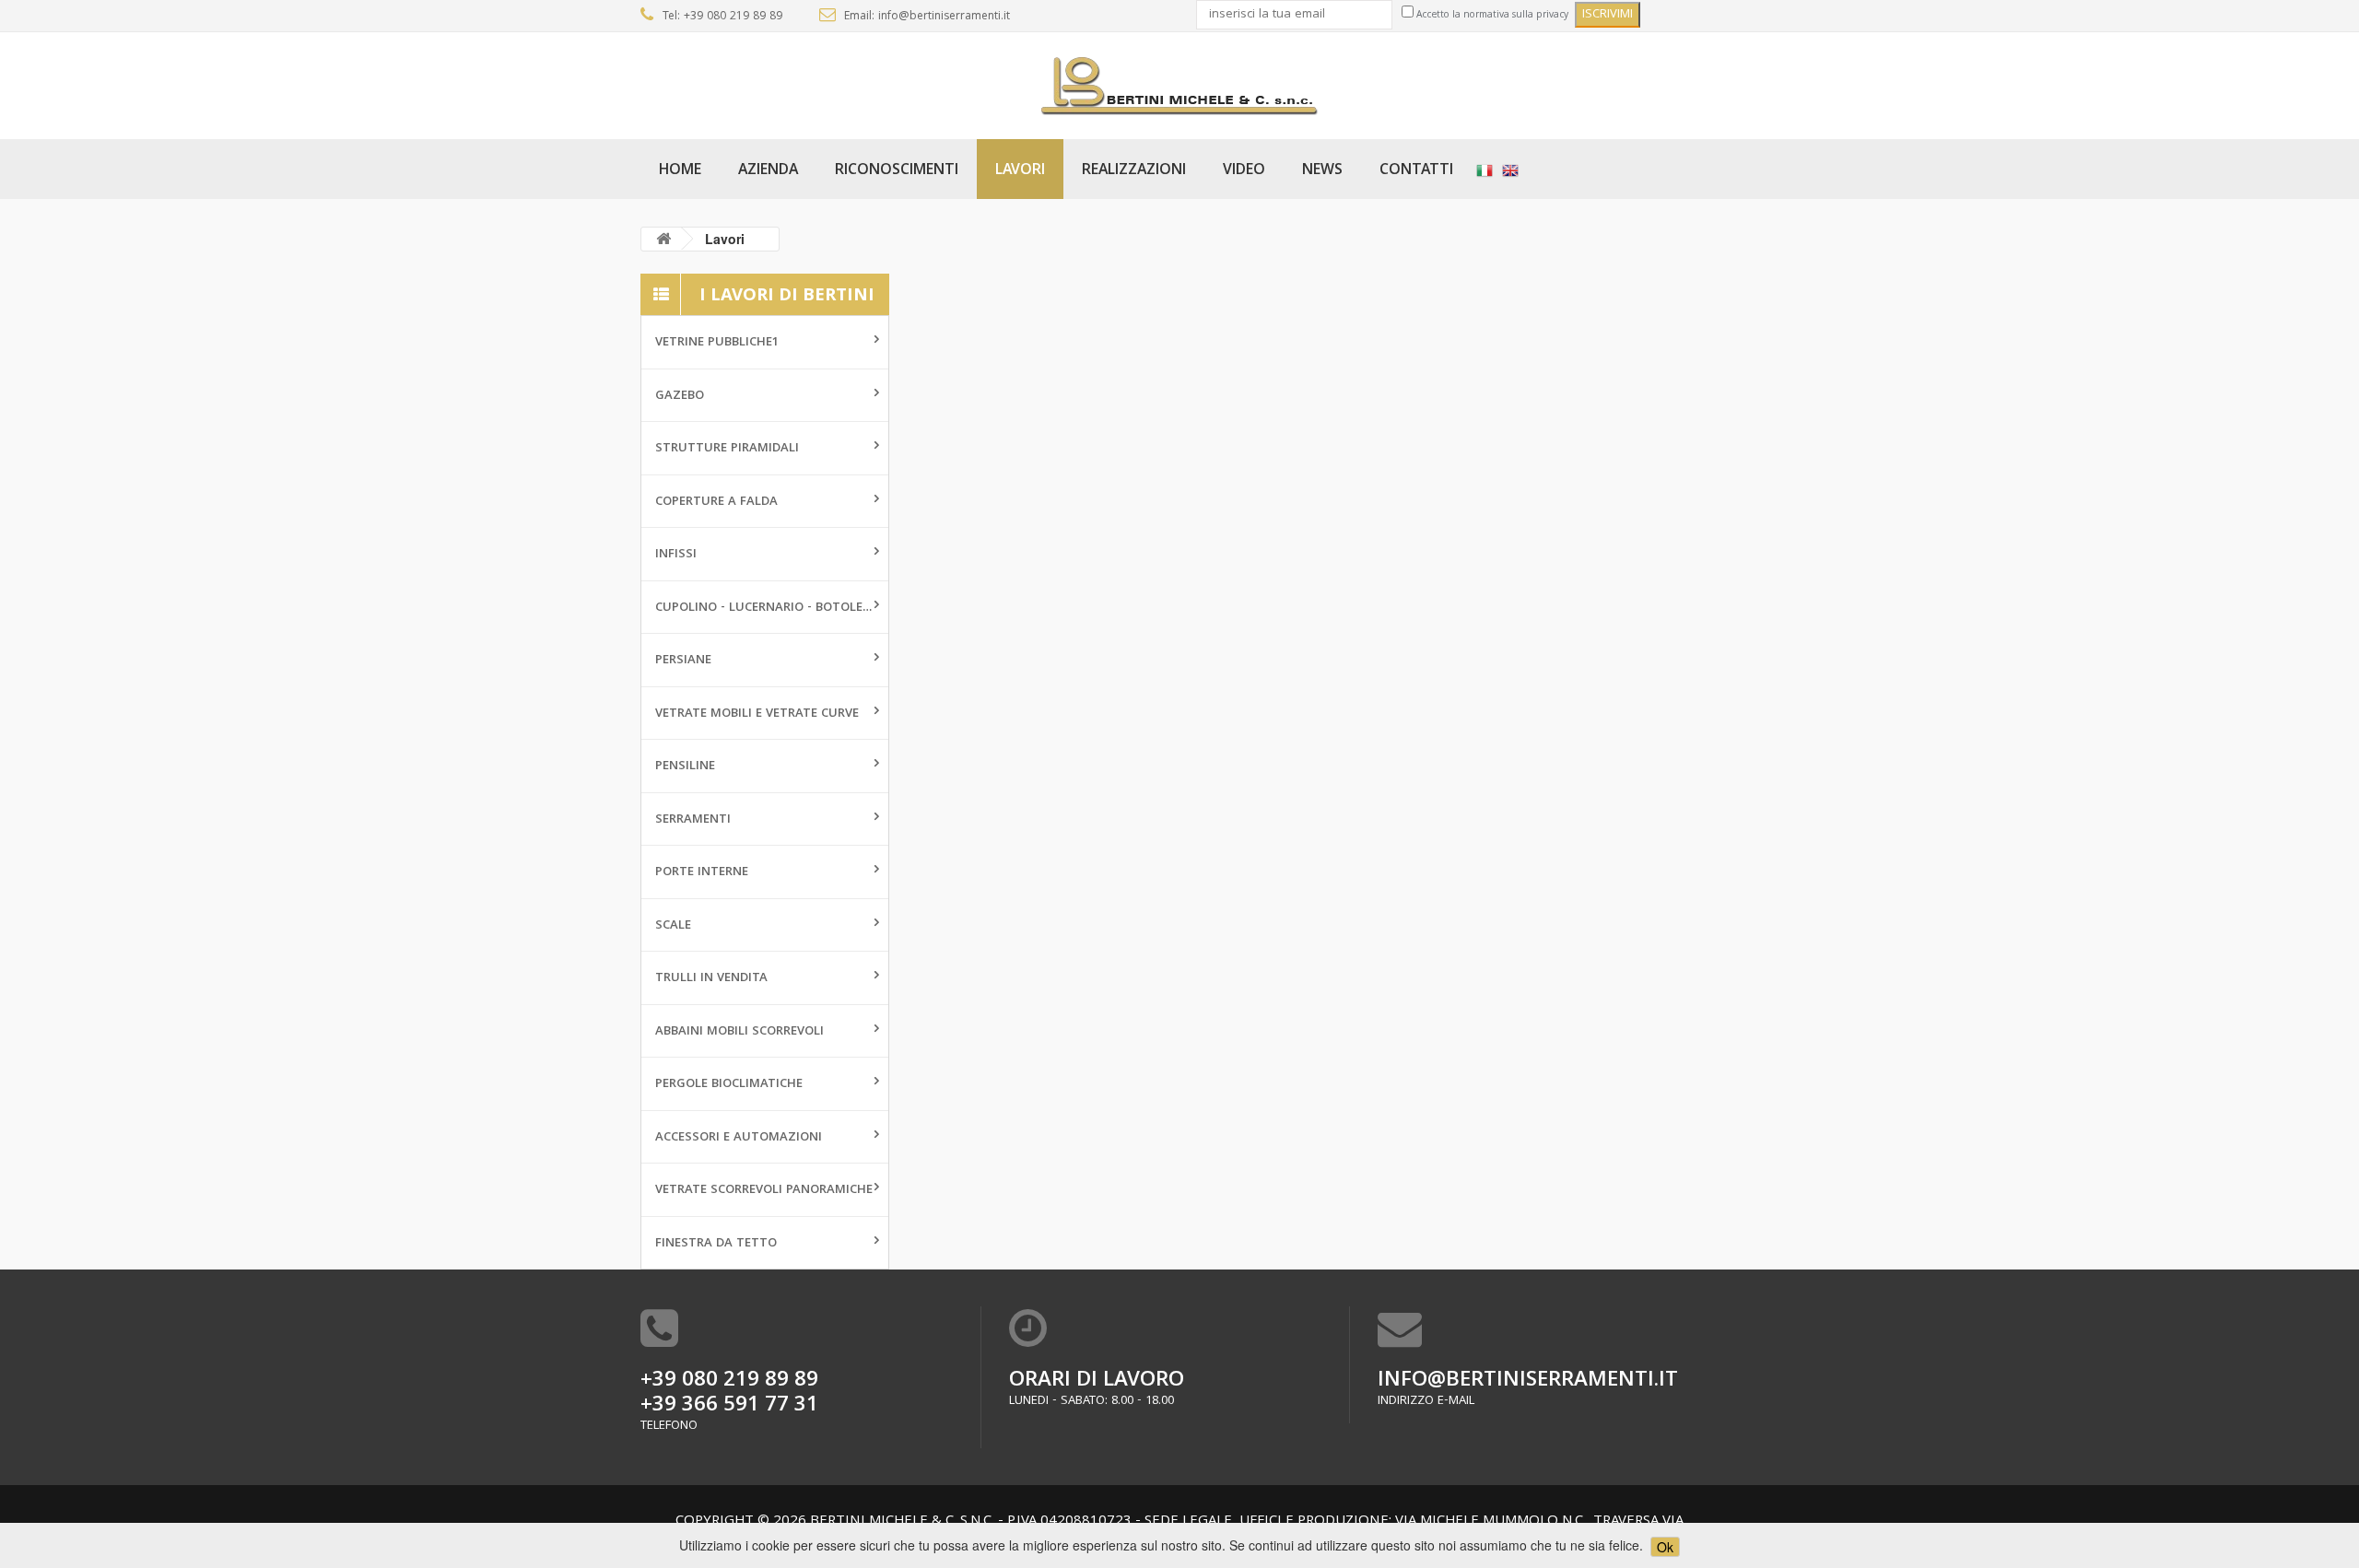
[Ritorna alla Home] (663, 239)
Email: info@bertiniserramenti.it (927, 17)
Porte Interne (702, 872)
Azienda (768, 171)
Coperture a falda (716, 502)
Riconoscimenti (897, 171)
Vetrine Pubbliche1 (717, 343)
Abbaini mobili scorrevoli (739, 1032)
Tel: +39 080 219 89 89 (722, 17)
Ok (1665, 1547)
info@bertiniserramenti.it (1528, 1381)
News (1322, 171)
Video (1244, 171)
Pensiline (685, 766)
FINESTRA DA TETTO (716, 1244)
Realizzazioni (1134, 171)
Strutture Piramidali (727, 449)
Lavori (1020, 171)
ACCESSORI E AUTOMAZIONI (739, 1138)
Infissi (676, 555)
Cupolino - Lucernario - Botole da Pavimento (772, 608)
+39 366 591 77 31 (729, 1406)
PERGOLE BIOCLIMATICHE (729, 1084)
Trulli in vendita (711, 978)
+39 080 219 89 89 (729, 1381)
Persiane (683, 661)
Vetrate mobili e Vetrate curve (757, 714)
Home (680, 171)
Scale (673, 926)
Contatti (1416, 171)
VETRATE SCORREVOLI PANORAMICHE (764, 1190)
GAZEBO (680, 396)
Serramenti (693, 820)
